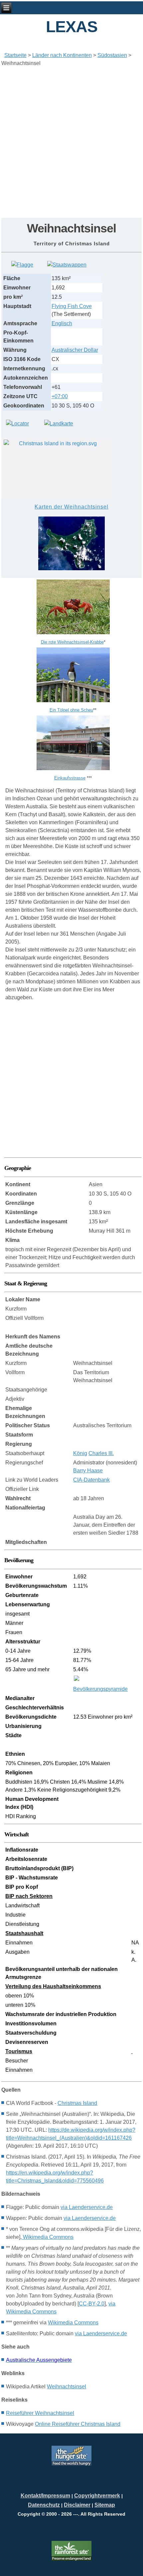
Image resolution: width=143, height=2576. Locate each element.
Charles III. (101, 1453)
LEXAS (72, 27)
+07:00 (60, 396)
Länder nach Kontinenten (62, 55)
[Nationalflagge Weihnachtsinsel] (22, 265)
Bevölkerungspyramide (100, 1689)
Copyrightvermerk (97, 2496)
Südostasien (112, 55)
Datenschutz (44, 2505)
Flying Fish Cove (72, 306)
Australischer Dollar (75, 350)
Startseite (15, 55)
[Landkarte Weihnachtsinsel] (59, 424)
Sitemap (105, 2505)
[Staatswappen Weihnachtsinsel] (67, 265)
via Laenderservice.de (87, 2207)
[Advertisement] (71, 143)
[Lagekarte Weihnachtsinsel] (17, 424)
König (80, 1453)
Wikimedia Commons (48, 2237)
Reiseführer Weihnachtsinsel (40, 2413)
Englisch (62, 323)
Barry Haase (88, 1471)
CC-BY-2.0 (92, 2304)
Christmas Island (77, 2103)
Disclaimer (77, 2505)
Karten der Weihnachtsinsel (71, 507)
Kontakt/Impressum (45, 2496)
